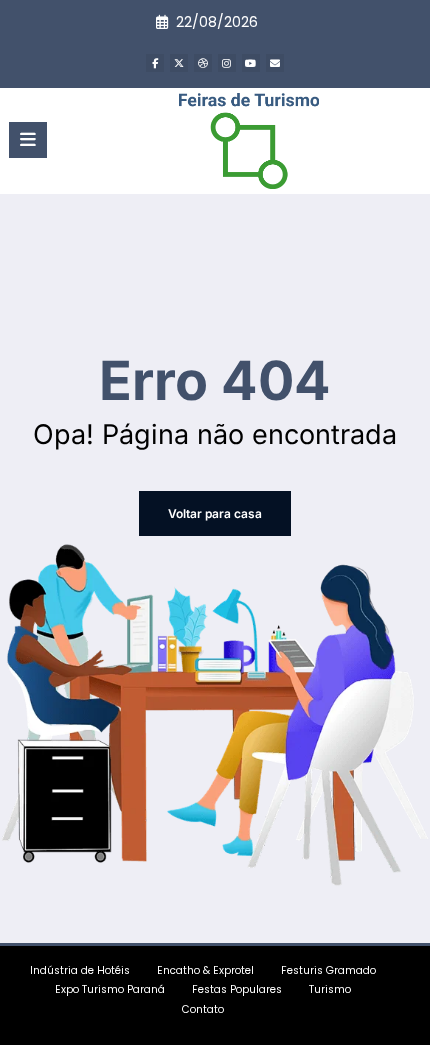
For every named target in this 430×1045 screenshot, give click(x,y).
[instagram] (227, 63)
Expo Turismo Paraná (110, 989)
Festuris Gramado (328, 970)
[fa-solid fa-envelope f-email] (275, 63)
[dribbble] (203, 63)
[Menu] (28, 140)
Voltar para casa (215, 513)
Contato (203, 1009)
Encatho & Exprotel (205, 970)
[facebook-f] (155, 63)
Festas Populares (237, 989)
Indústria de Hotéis (80, 970)
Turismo (330, 989)
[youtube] (251, 63)
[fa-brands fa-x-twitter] (179, 63)
